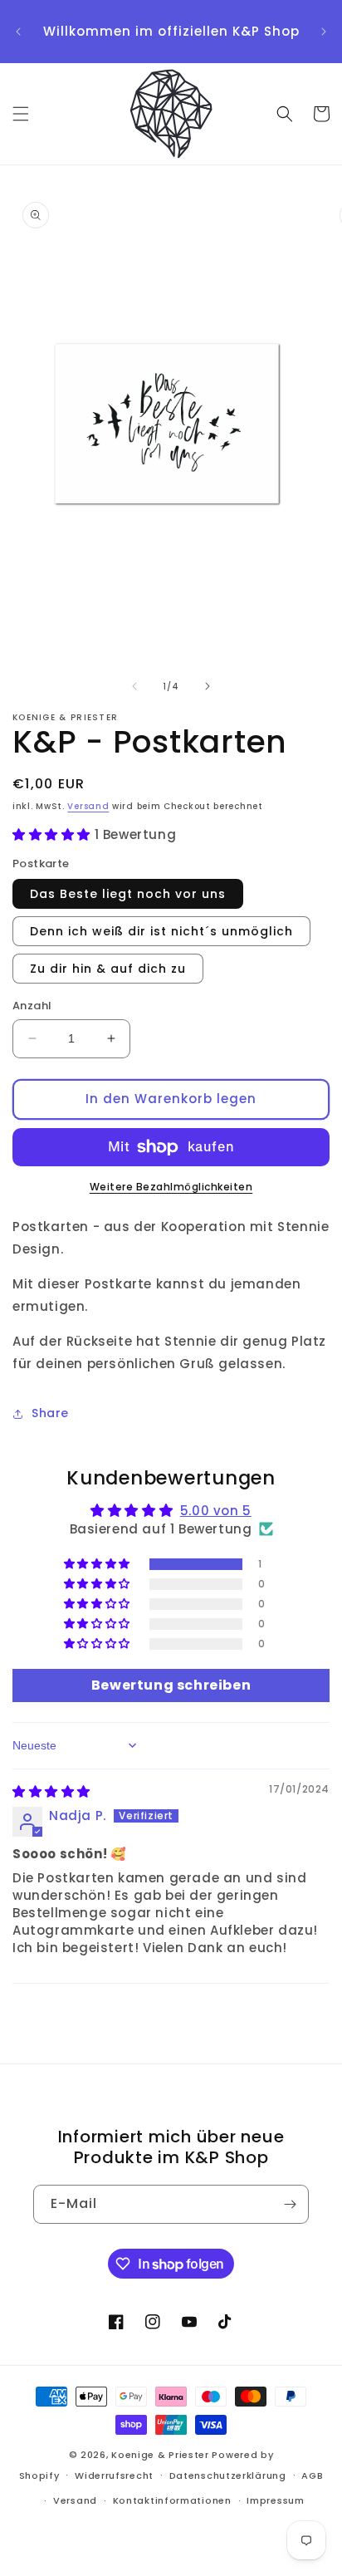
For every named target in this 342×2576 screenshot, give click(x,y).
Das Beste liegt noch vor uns (128, 894)
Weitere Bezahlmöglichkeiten (171, 1187)
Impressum (275, 2500)
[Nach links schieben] (134, 686)
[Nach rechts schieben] (208, 686)
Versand (88, 806)
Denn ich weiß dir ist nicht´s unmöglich (161, 931)
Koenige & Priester (160, 2455)
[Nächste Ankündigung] (324, 32)
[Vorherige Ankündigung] (18, 32)
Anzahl (32, 1006)
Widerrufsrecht (114, 2475)
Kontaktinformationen (172, 2500)
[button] (21, 114)
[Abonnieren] (290, 2204)
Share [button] (50, 1413)
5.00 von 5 (216, 1511)
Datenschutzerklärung (228, 2475)
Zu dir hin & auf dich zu (108, 969)
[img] (51, 1791)
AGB (312, 2475)
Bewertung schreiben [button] (171, 1685)
